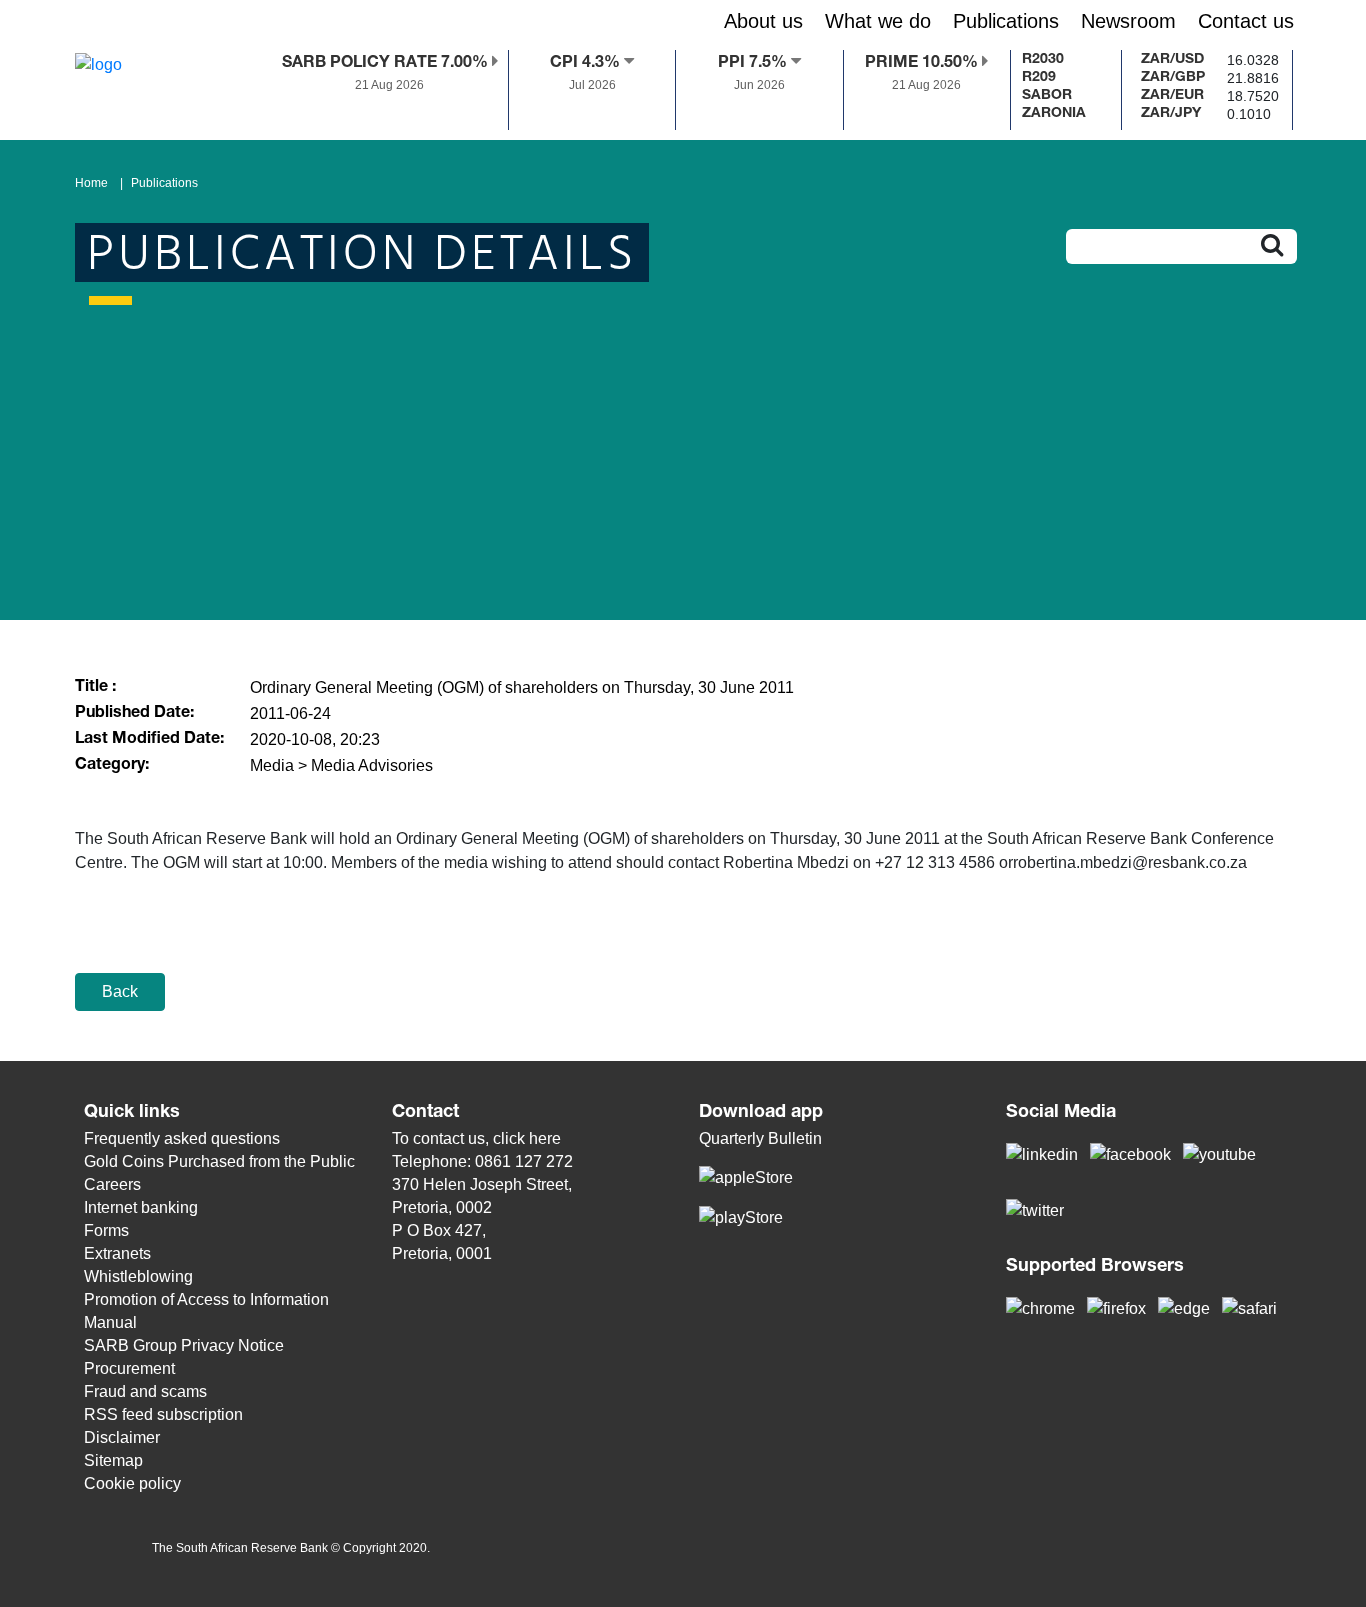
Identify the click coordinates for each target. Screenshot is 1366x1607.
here (545, 1138)
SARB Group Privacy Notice (184, 1345)
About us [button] (763, 21)
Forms (106, 1230)
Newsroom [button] (1128, 21)
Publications (164, 183)
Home (91, 183)
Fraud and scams (145, 1391)
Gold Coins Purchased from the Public (219, 1161)
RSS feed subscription (163, 1414)
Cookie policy (132, 1483)
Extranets (117, 1253)
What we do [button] (878, 21)
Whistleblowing (138, 1276)
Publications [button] (1006, 21)
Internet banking (141, 1207)
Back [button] (120, 991)
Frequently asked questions (182, 1138)
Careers (112, 1184)
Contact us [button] (1246, 21)
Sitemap (113, 1460)
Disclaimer (122, 1437)
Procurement (129, 1368)
